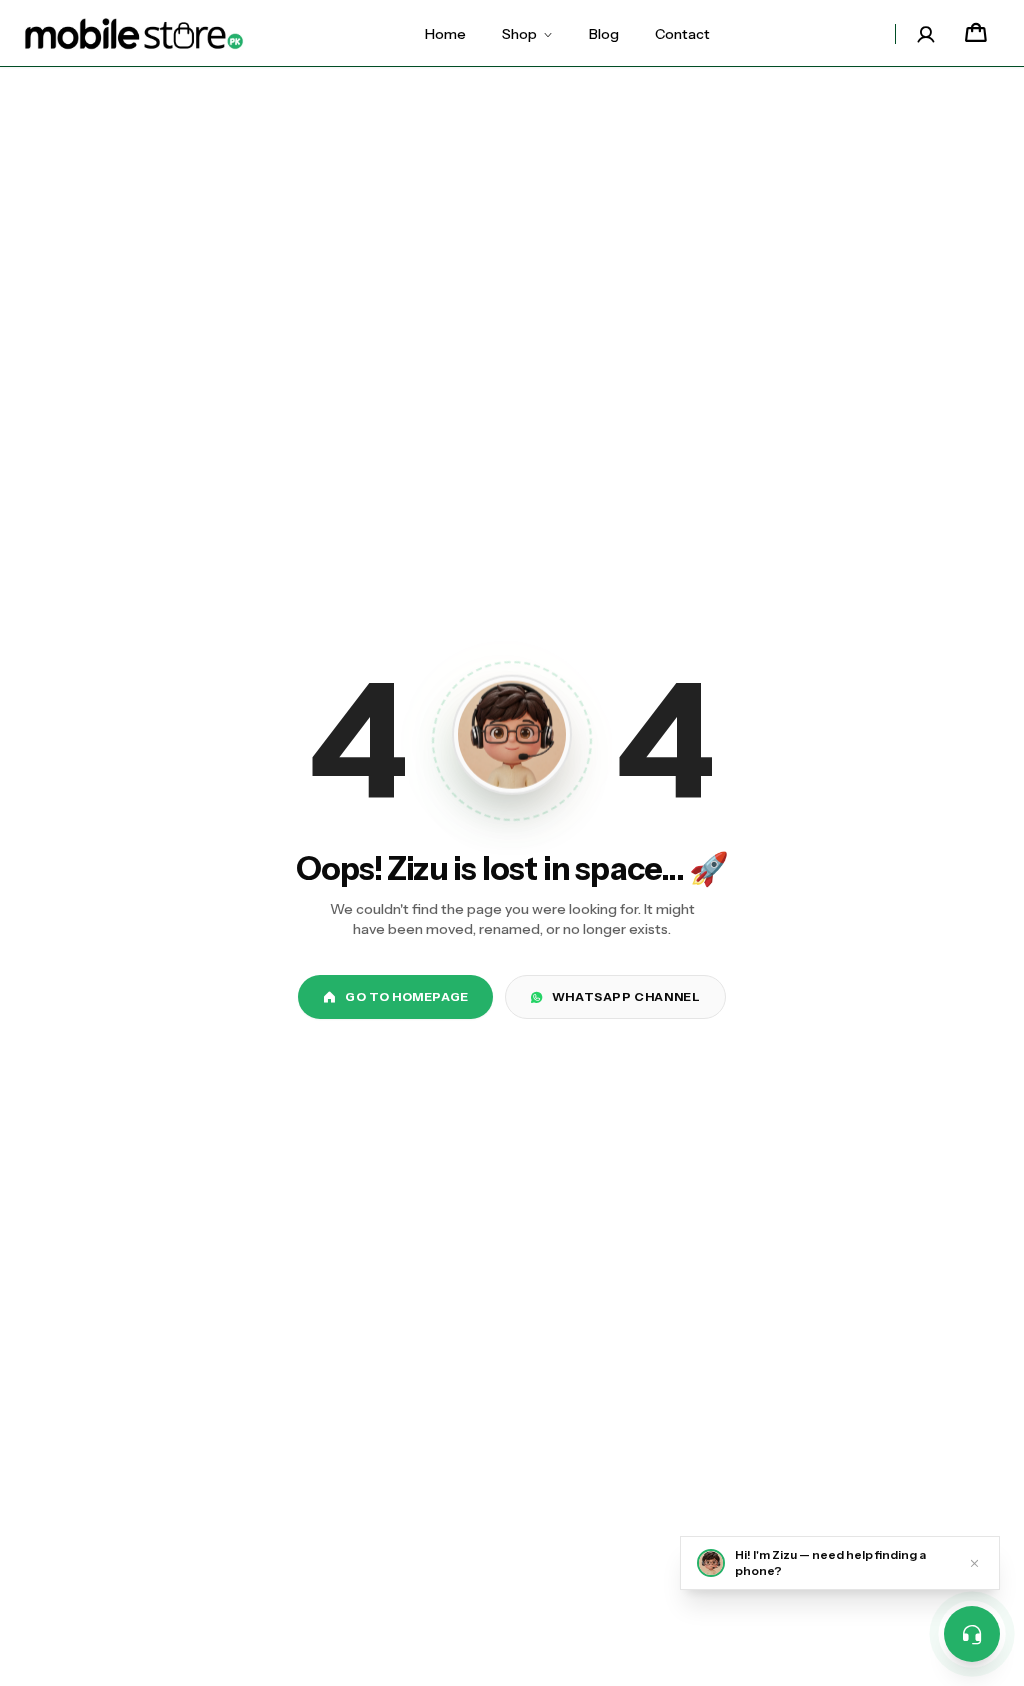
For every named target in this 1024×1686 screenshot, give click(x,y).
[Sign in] (926, 34)
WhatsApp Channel (626, 996)
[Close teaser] (974, 1563)
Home (445, 34)
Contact (682, 34)
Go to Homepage (406, 996)
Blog (604, 34)
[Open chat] (972, 1634)
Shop (519, 34)
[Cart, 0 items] (976, 34)
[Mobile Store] (134, 34)
